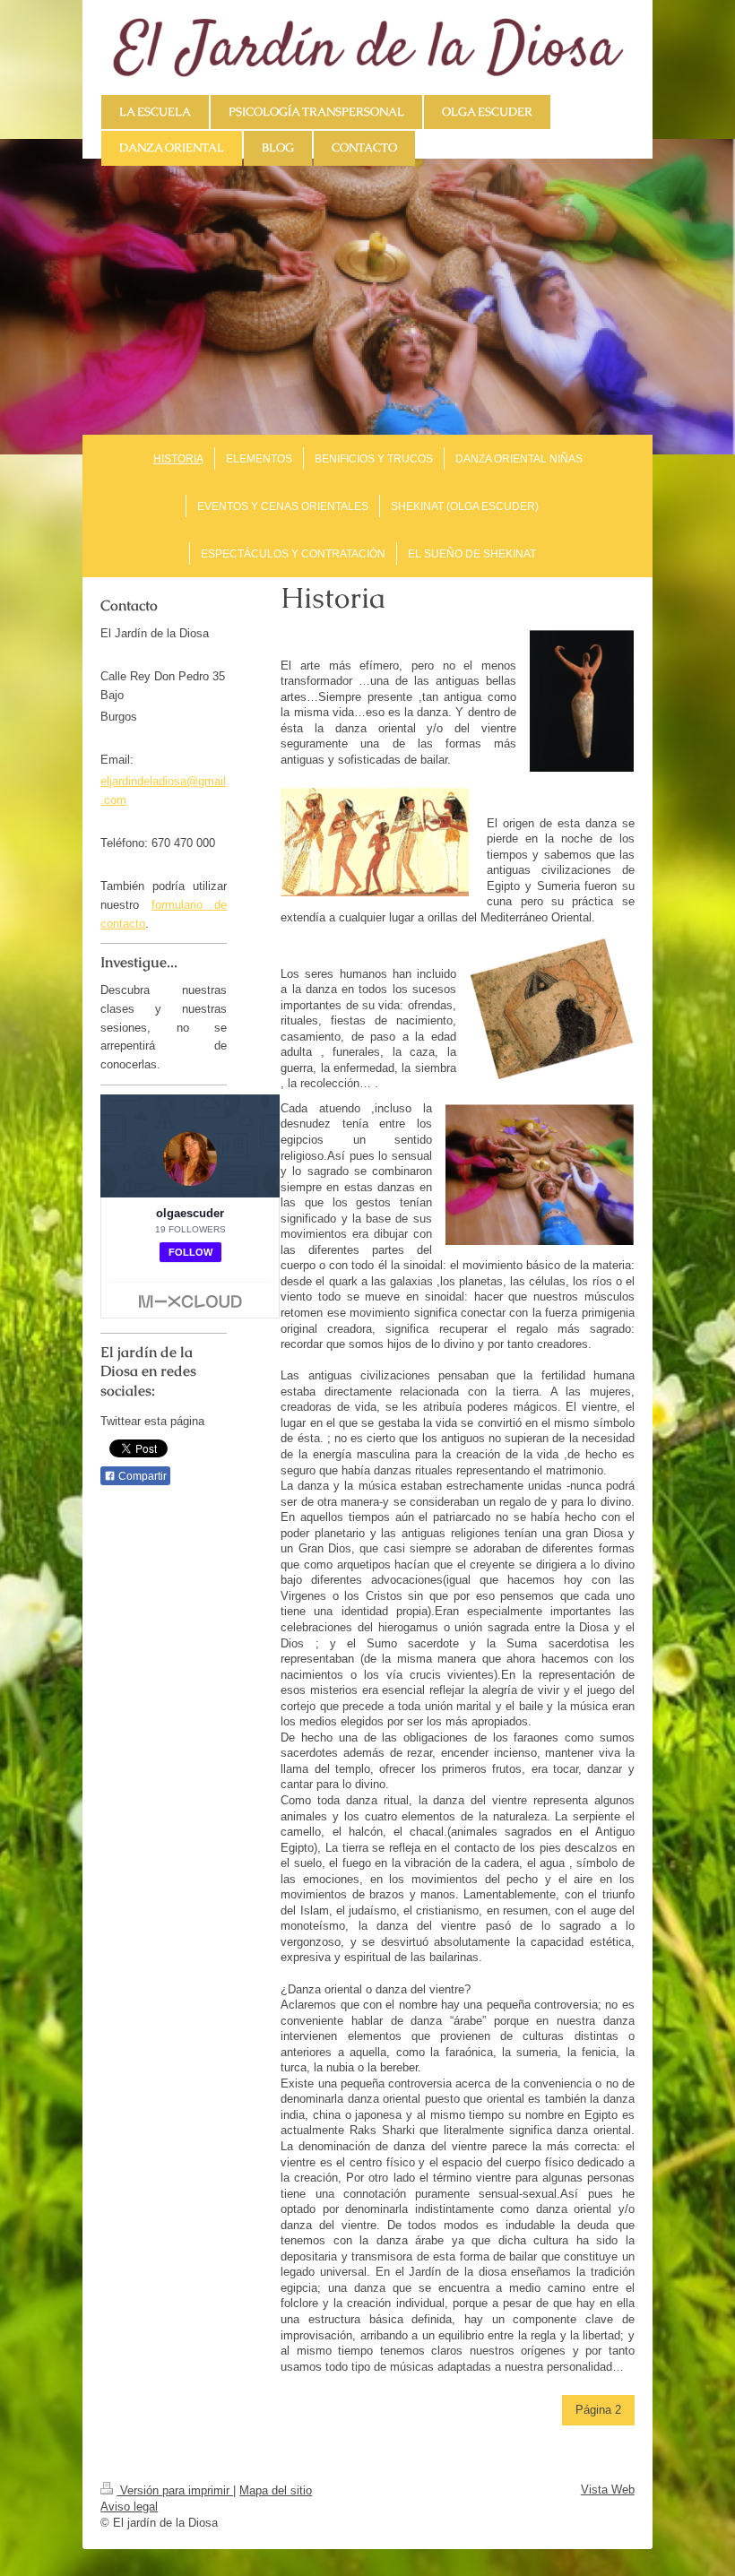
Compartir (141, 1476)
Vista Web (608, 2490)
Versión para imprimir (175, 2490)
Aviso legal (129, 2507)
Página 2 (598, 2410)
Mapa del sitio (276, 2490)
